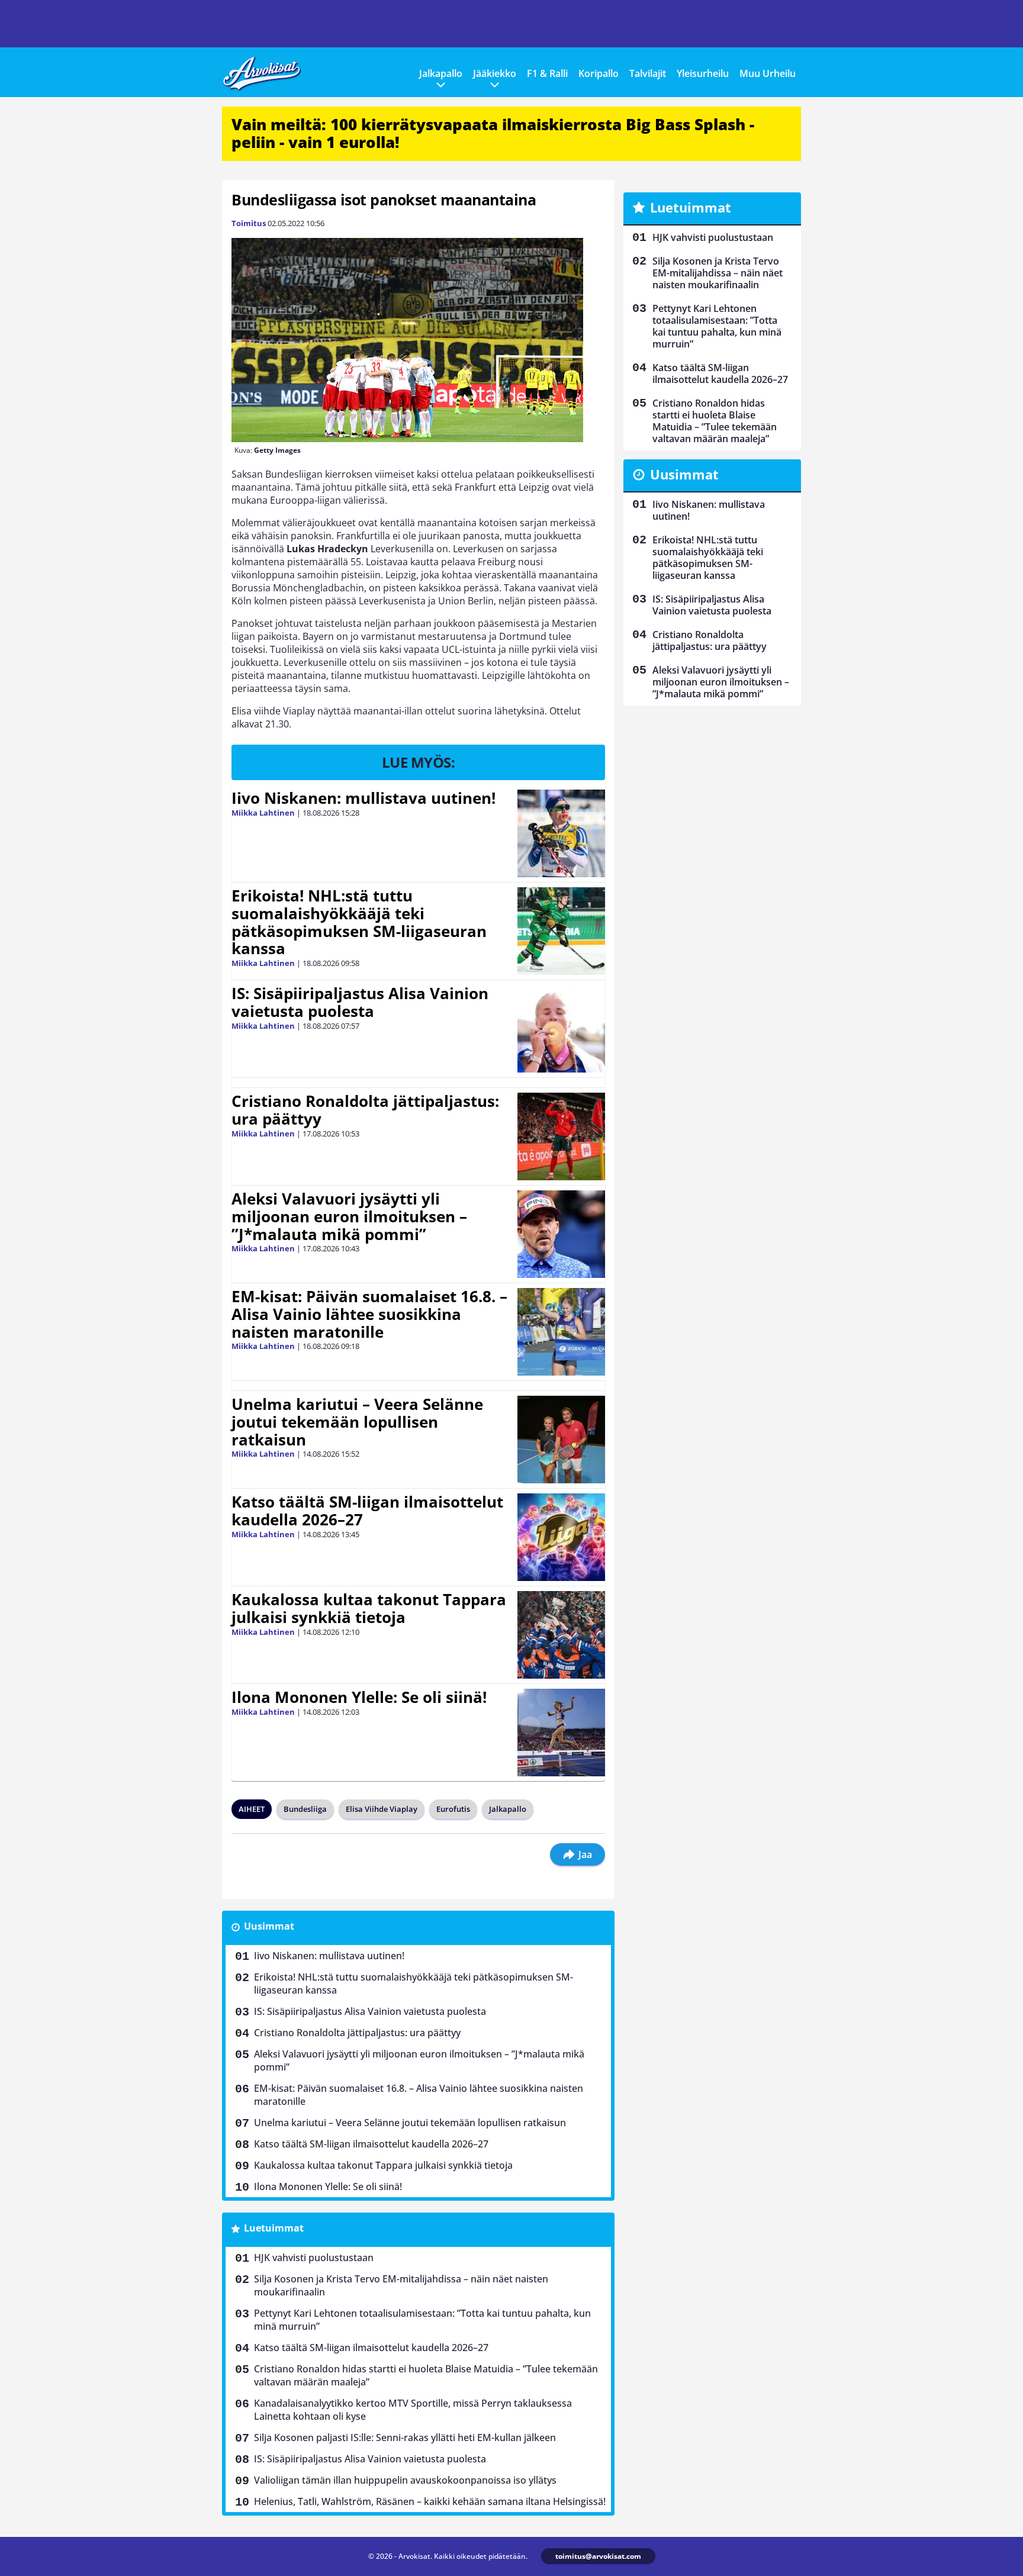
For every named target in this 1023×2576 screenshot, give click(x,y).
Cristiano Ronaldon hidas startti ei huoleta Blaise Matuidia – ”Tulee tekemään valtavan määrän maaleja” (426, 2375)
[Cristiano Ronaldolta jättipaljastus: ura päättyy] (561, 1136)
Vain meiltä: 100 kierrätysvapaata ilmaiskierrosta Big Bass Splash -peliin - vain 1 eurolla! (493, 133)
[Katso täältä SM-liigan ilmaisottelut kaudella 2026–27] (562, 1537)
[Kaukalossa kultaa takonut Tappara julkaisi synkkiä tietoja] (561, 1635)
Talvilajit (648, 73)
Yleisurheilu (703, 73)
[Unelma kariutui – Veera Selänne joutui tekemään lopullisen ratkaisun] (561, 1440)
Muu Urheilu (768, 73)
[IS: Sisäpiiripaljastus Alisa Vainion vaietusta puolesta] (561, 1029)
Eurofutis (453, 1809)
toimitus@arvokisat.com (598, 2556)
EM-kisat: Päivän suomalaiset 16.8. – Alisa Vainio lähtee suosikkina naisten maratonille (369, 1314)
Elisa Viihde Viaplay (382, 1809)
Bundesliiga (305, 1809)
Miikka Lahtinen (263, 813)
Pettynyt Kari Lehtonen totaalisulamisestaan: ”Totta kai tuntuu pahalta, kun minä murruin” (422, 2320)
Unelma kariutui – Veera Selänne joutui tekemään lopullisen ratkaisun (357, 1422)
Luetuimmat (274, 2228)
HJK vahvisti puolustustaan (314, 2258)
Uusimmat (269, 1926)
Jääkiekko (495, 73)
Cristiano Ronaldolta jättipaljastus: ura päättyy (365, 1110)
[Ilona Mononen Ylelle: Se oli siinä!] (561, 1733)
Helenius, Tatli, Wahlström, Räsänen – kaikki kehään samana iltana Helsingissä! (430, 2501)
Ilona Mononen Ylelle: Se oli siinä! (359, 1697)
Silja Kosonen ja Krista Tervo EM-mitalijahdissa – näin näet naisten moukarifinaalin (401, 2285)
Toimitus (249, 223)
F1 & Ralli (547, 73)
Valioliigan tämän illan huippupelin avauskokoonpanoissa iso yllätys (405, 2480)
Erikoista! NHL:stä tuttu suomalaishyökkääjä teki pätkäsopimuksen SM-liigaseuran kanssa (359, 922)
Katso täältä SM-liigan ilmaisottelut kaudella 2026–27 (367, 1511)
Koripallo (599, 73)
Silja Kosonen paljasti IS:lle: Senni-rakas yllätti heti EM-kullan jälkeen (405, 2437)
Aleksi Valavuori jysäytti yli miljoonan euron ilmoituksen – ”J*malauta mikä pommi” (349, 1216)
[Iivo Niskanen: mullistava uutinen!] (561, 833)
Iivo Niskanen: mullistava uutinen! (363, 798)
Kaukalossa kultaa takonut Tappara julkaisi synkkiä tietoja (369, 1608)
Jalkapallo (441, 73)
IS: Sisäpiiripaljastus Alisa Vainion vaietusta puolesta (360, 1002)
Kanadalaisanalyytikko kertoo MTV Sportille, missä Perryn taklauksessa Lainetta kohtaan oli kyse (413, 2410)
